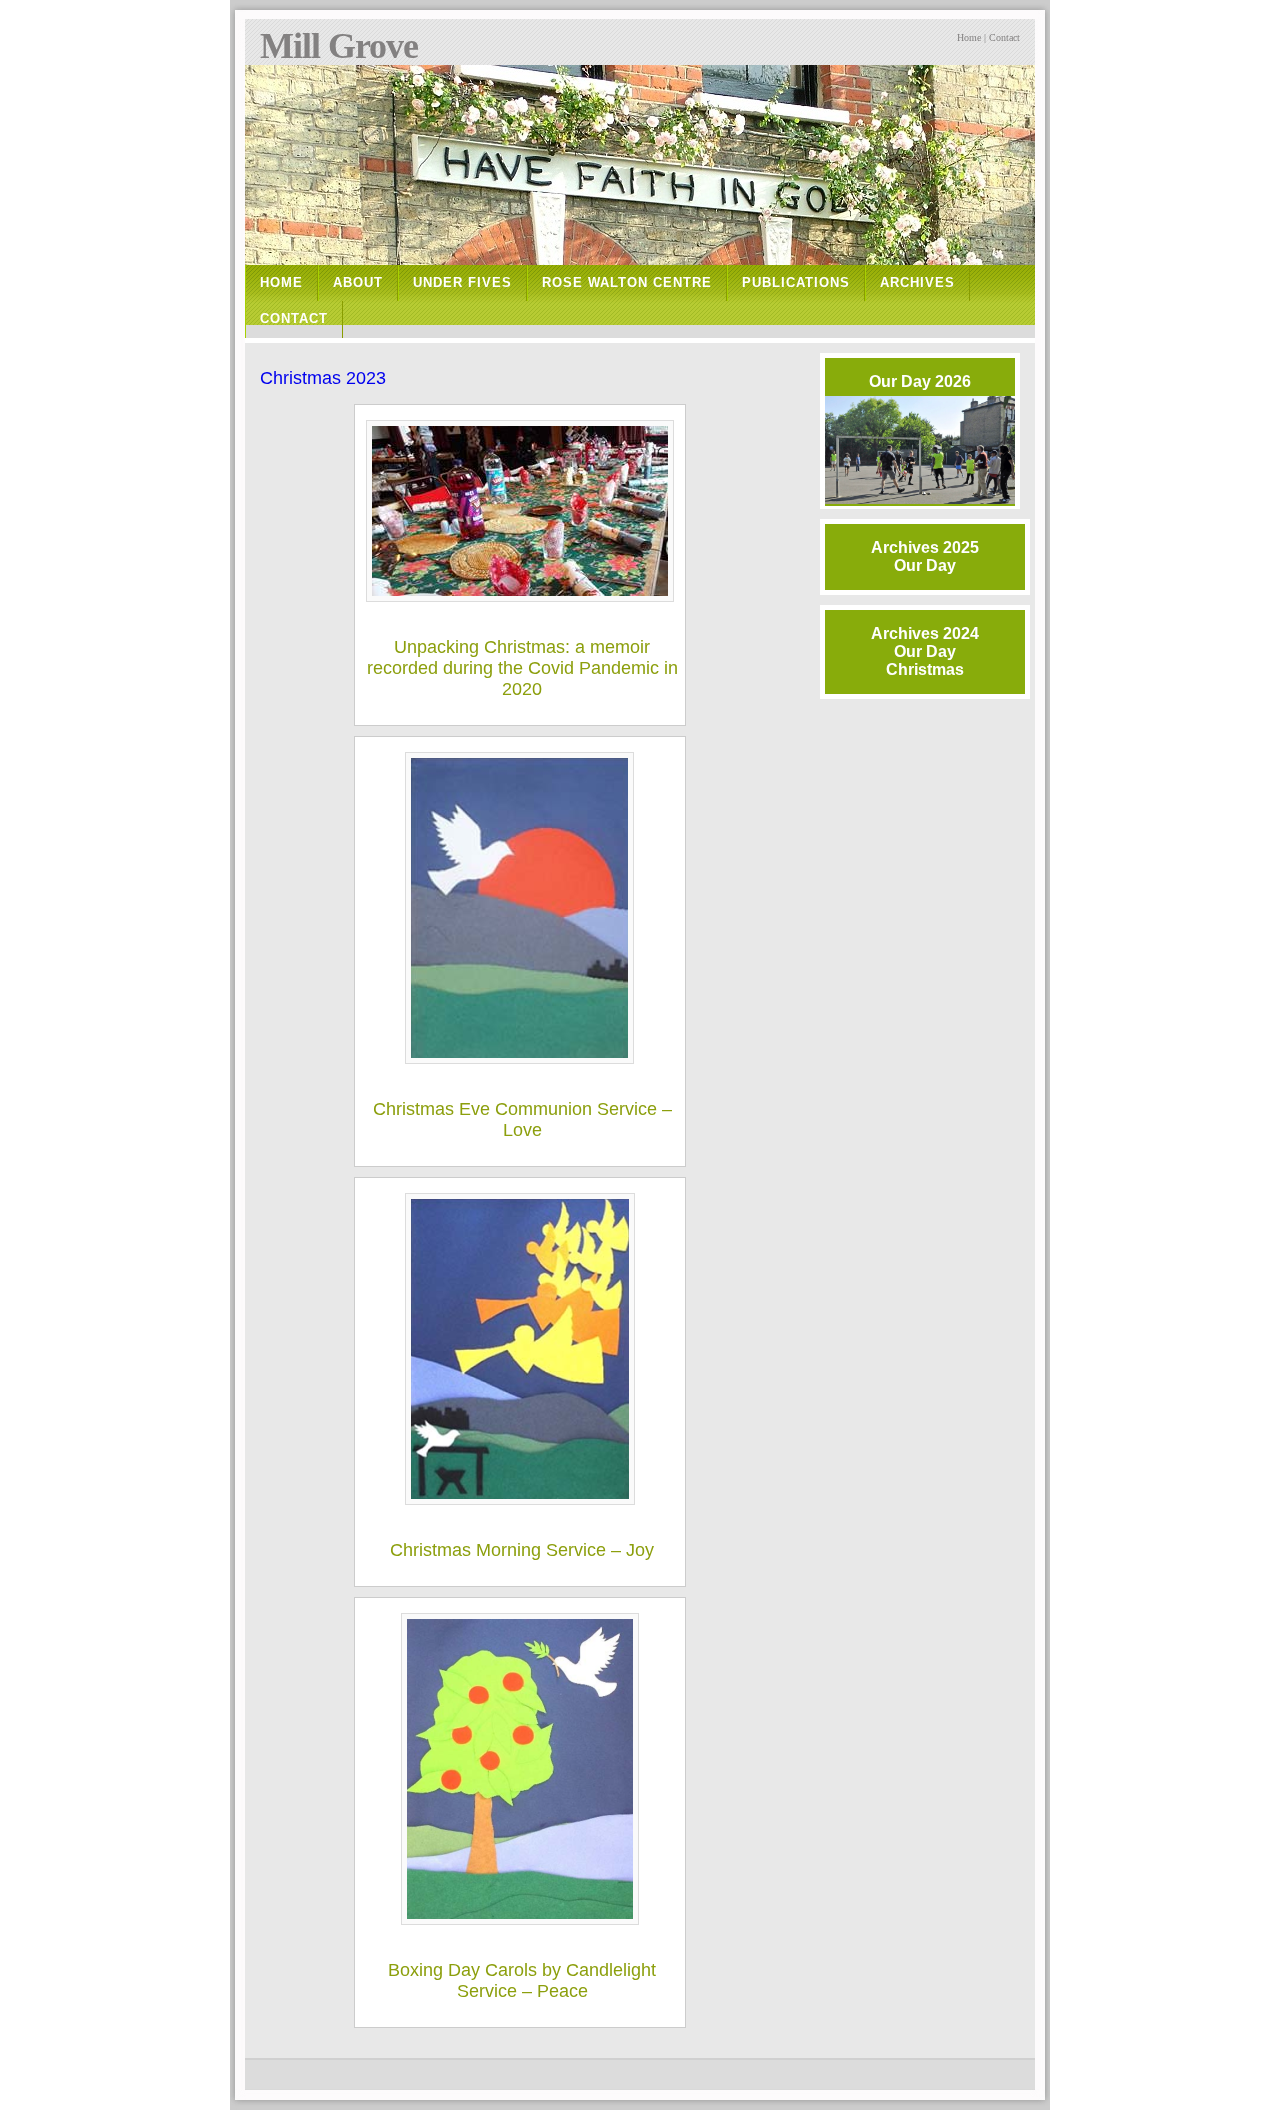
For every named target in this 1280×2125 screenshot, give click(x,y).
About (358, 282)
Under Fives (462, 282)
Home (969, 37)
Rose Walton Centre (627, 282)
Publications (796, 282)
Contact (1004, 37)
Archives (917, 282)
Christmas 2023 (323, 378)
